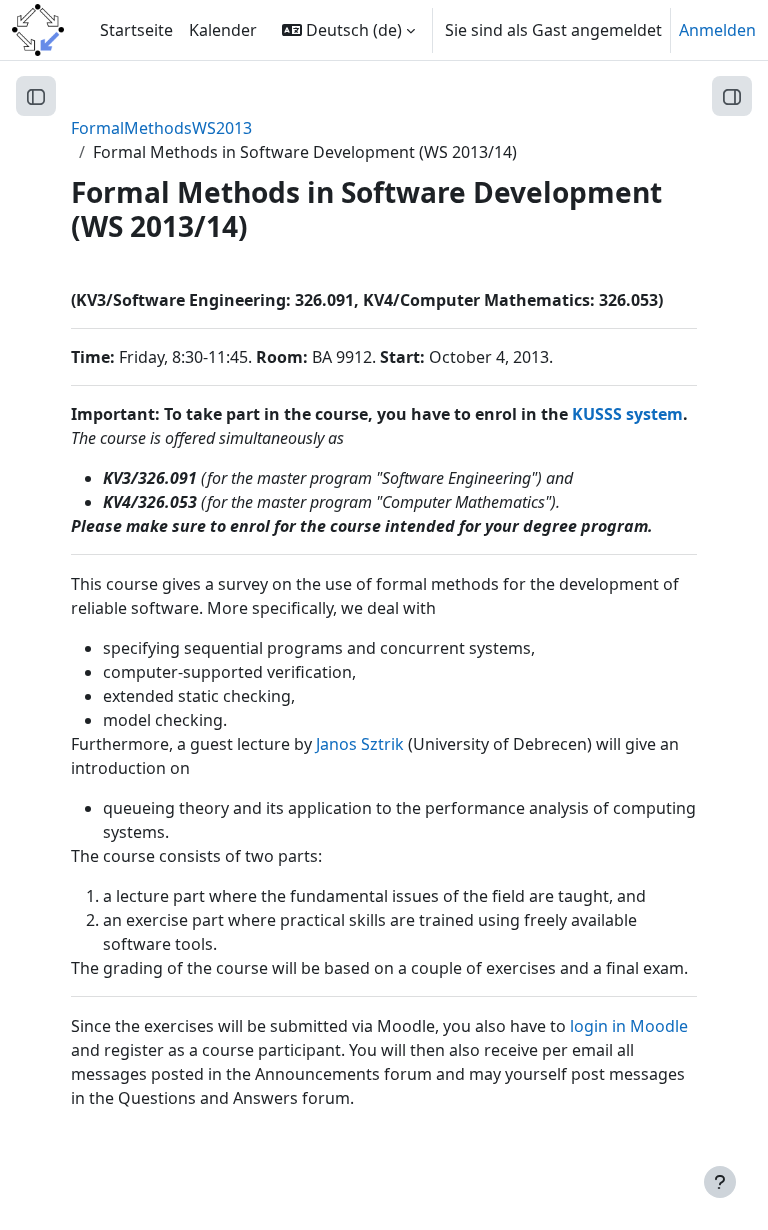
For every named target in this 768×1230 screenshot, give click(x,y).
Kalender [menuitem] (223, 30)
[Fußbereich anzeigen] (720, 1182)
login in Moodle (629, 1026)
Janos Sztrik (360, 744)
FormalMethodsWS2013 (161, 128)
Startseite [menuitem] (136, 30)
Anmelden (717, 30)
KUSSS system (627, 414)
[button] (348, 30)
